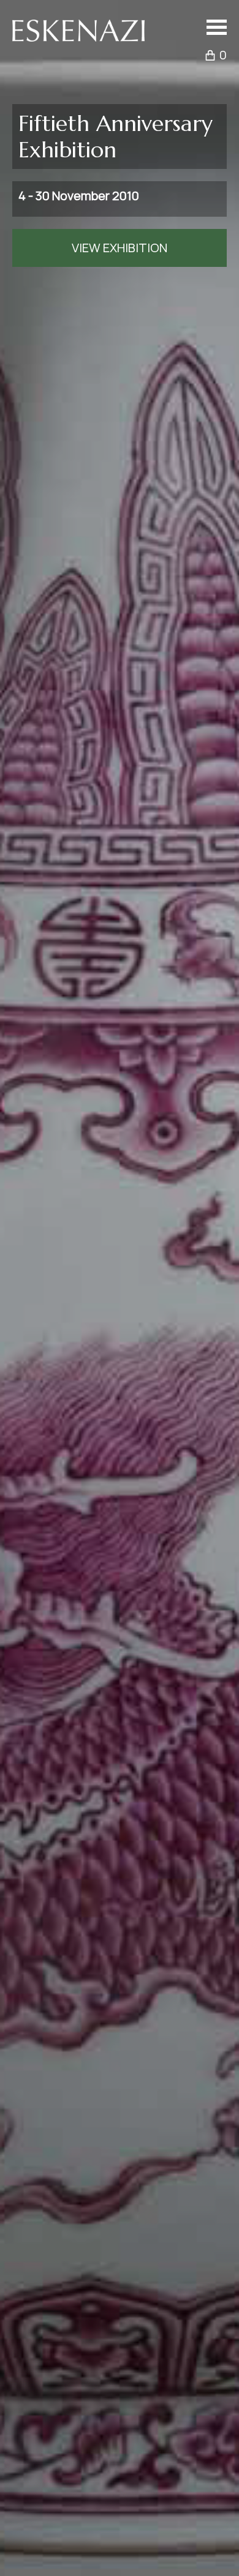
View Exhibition (120, 248)
